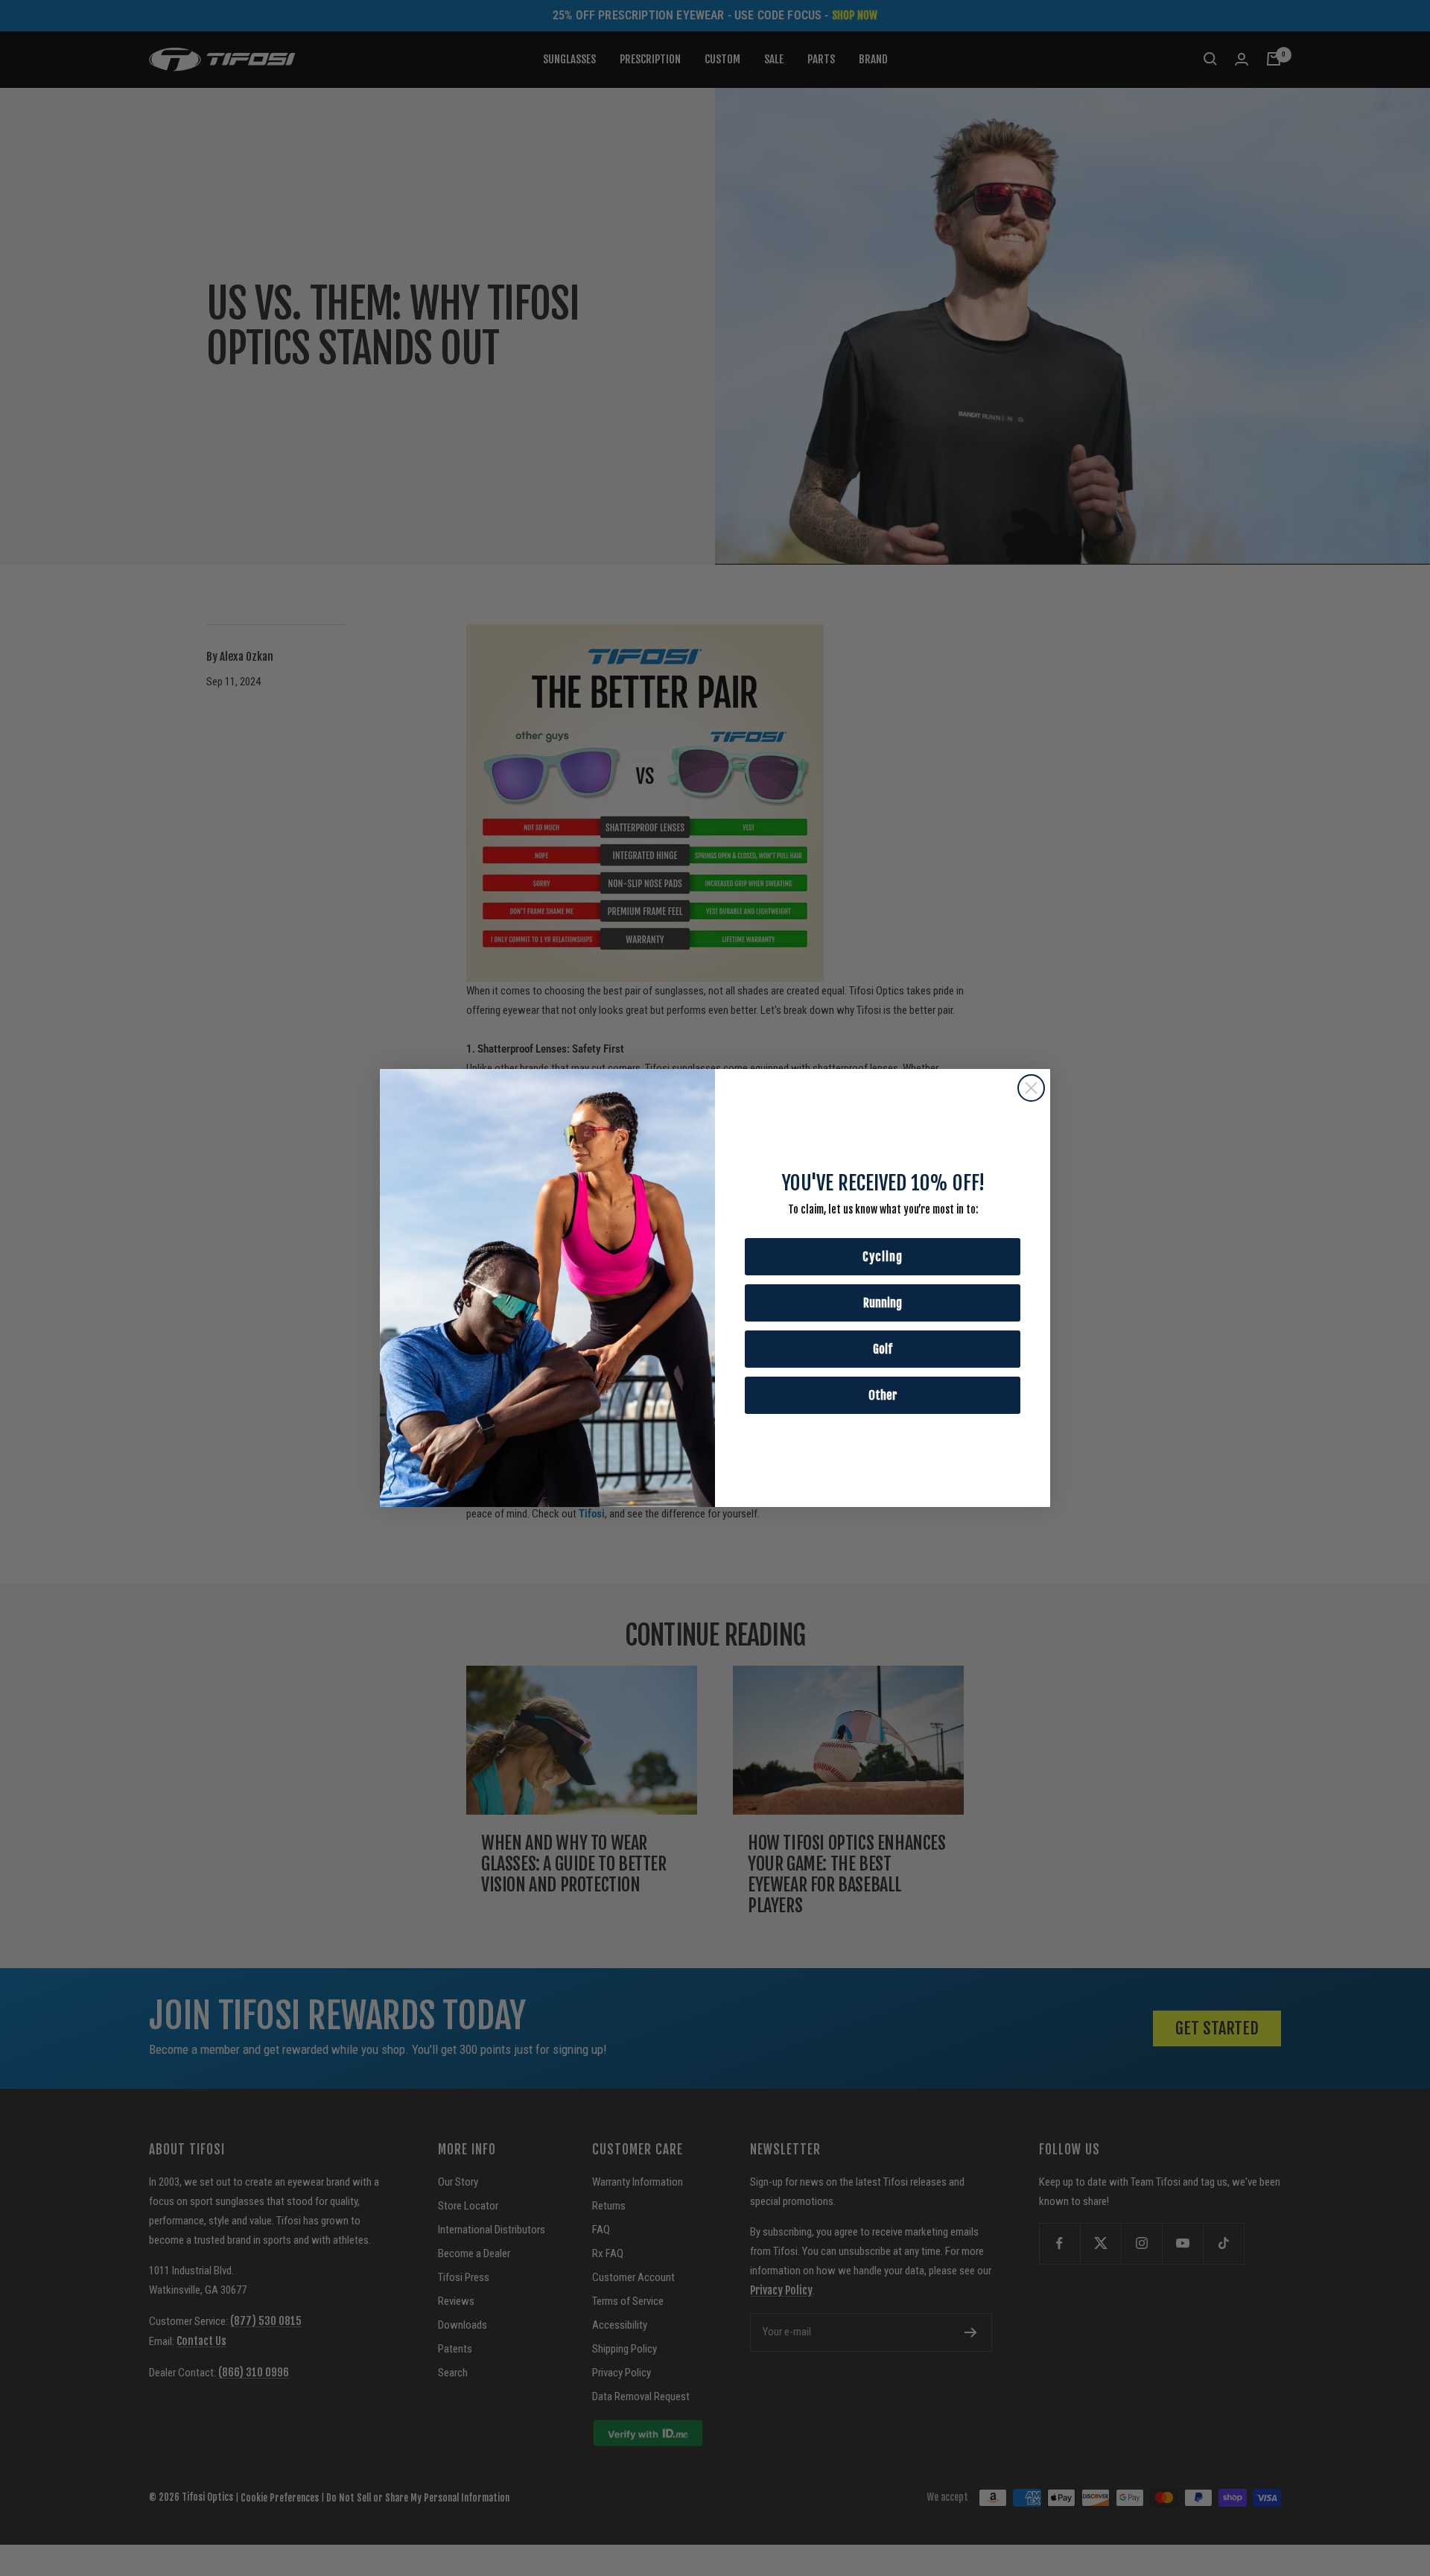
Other (883, 1395)
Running (883, 1303)
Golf (883, 1349)
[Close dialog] (1031, 1088)
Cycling (883, 1257)
